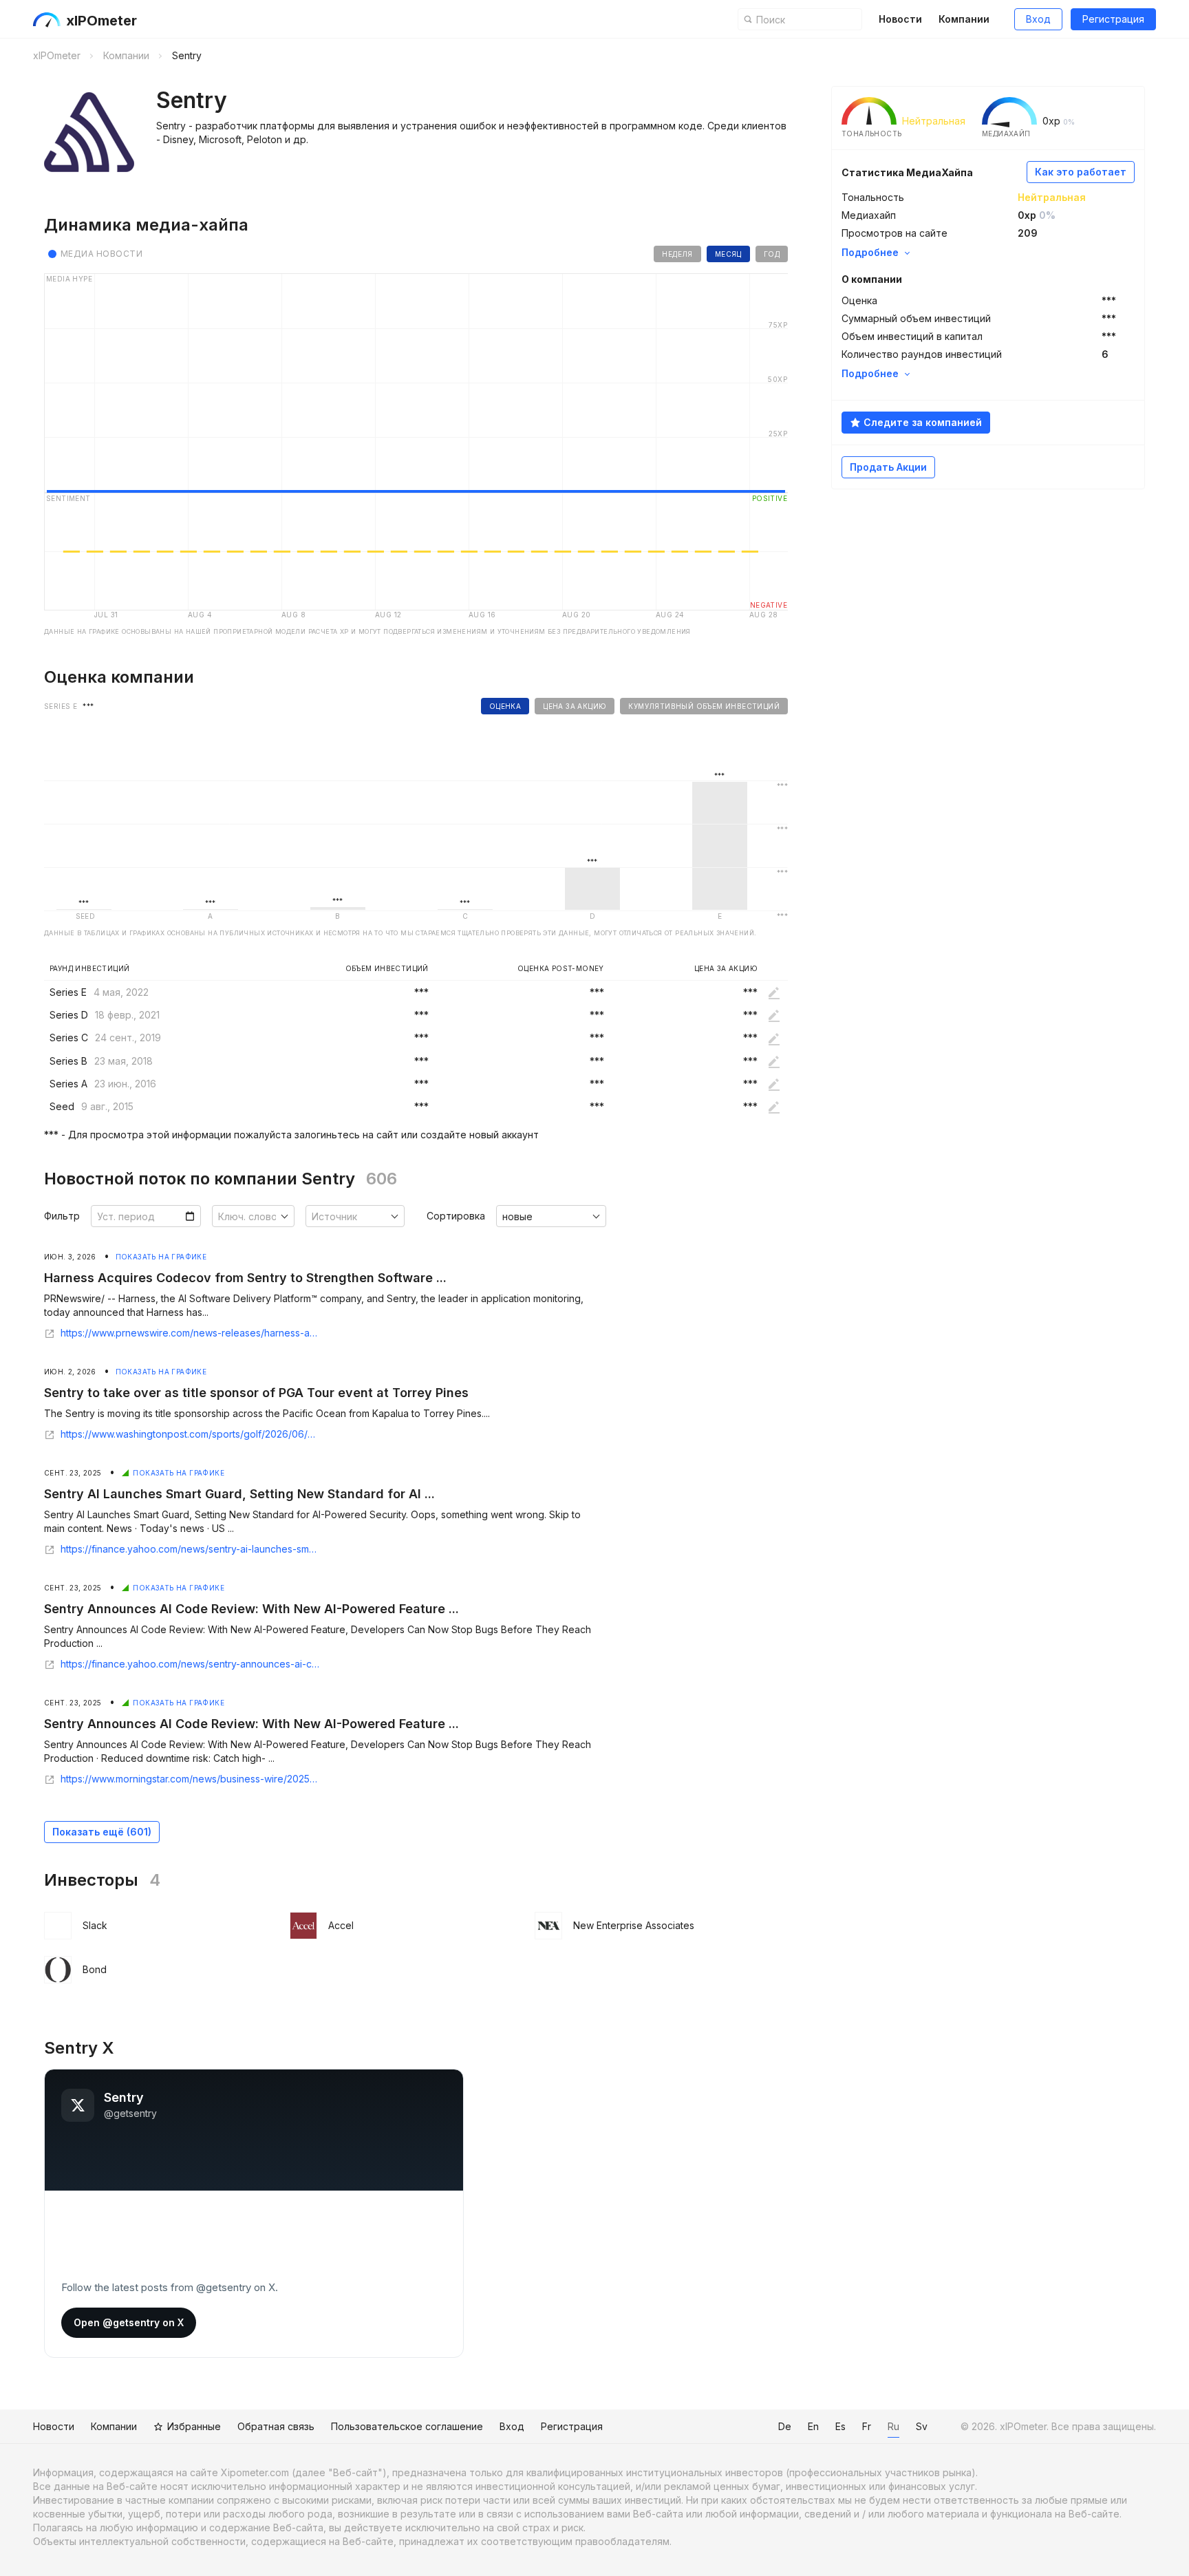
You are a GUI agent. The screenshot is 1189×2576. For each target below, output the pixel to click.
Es (840, 2426)
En (813, 2426)
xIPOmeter (101, 21)
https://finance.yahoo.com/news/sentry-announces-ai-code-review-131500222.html (190, 1664)
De (785, 2426)
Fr (867, 2426)
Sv (922, 2426)
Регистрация (1113, 19)
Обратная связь (276, 2426)
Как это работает (1081, 172)
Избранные (194, 2426)
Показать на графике (161, 1257)
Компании (964, 19)
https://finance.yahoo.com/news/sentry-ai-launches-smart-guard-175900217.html (190, 1549)
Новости (900, 19)
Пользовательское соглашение (407, 2426)
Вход (1038, 19)
